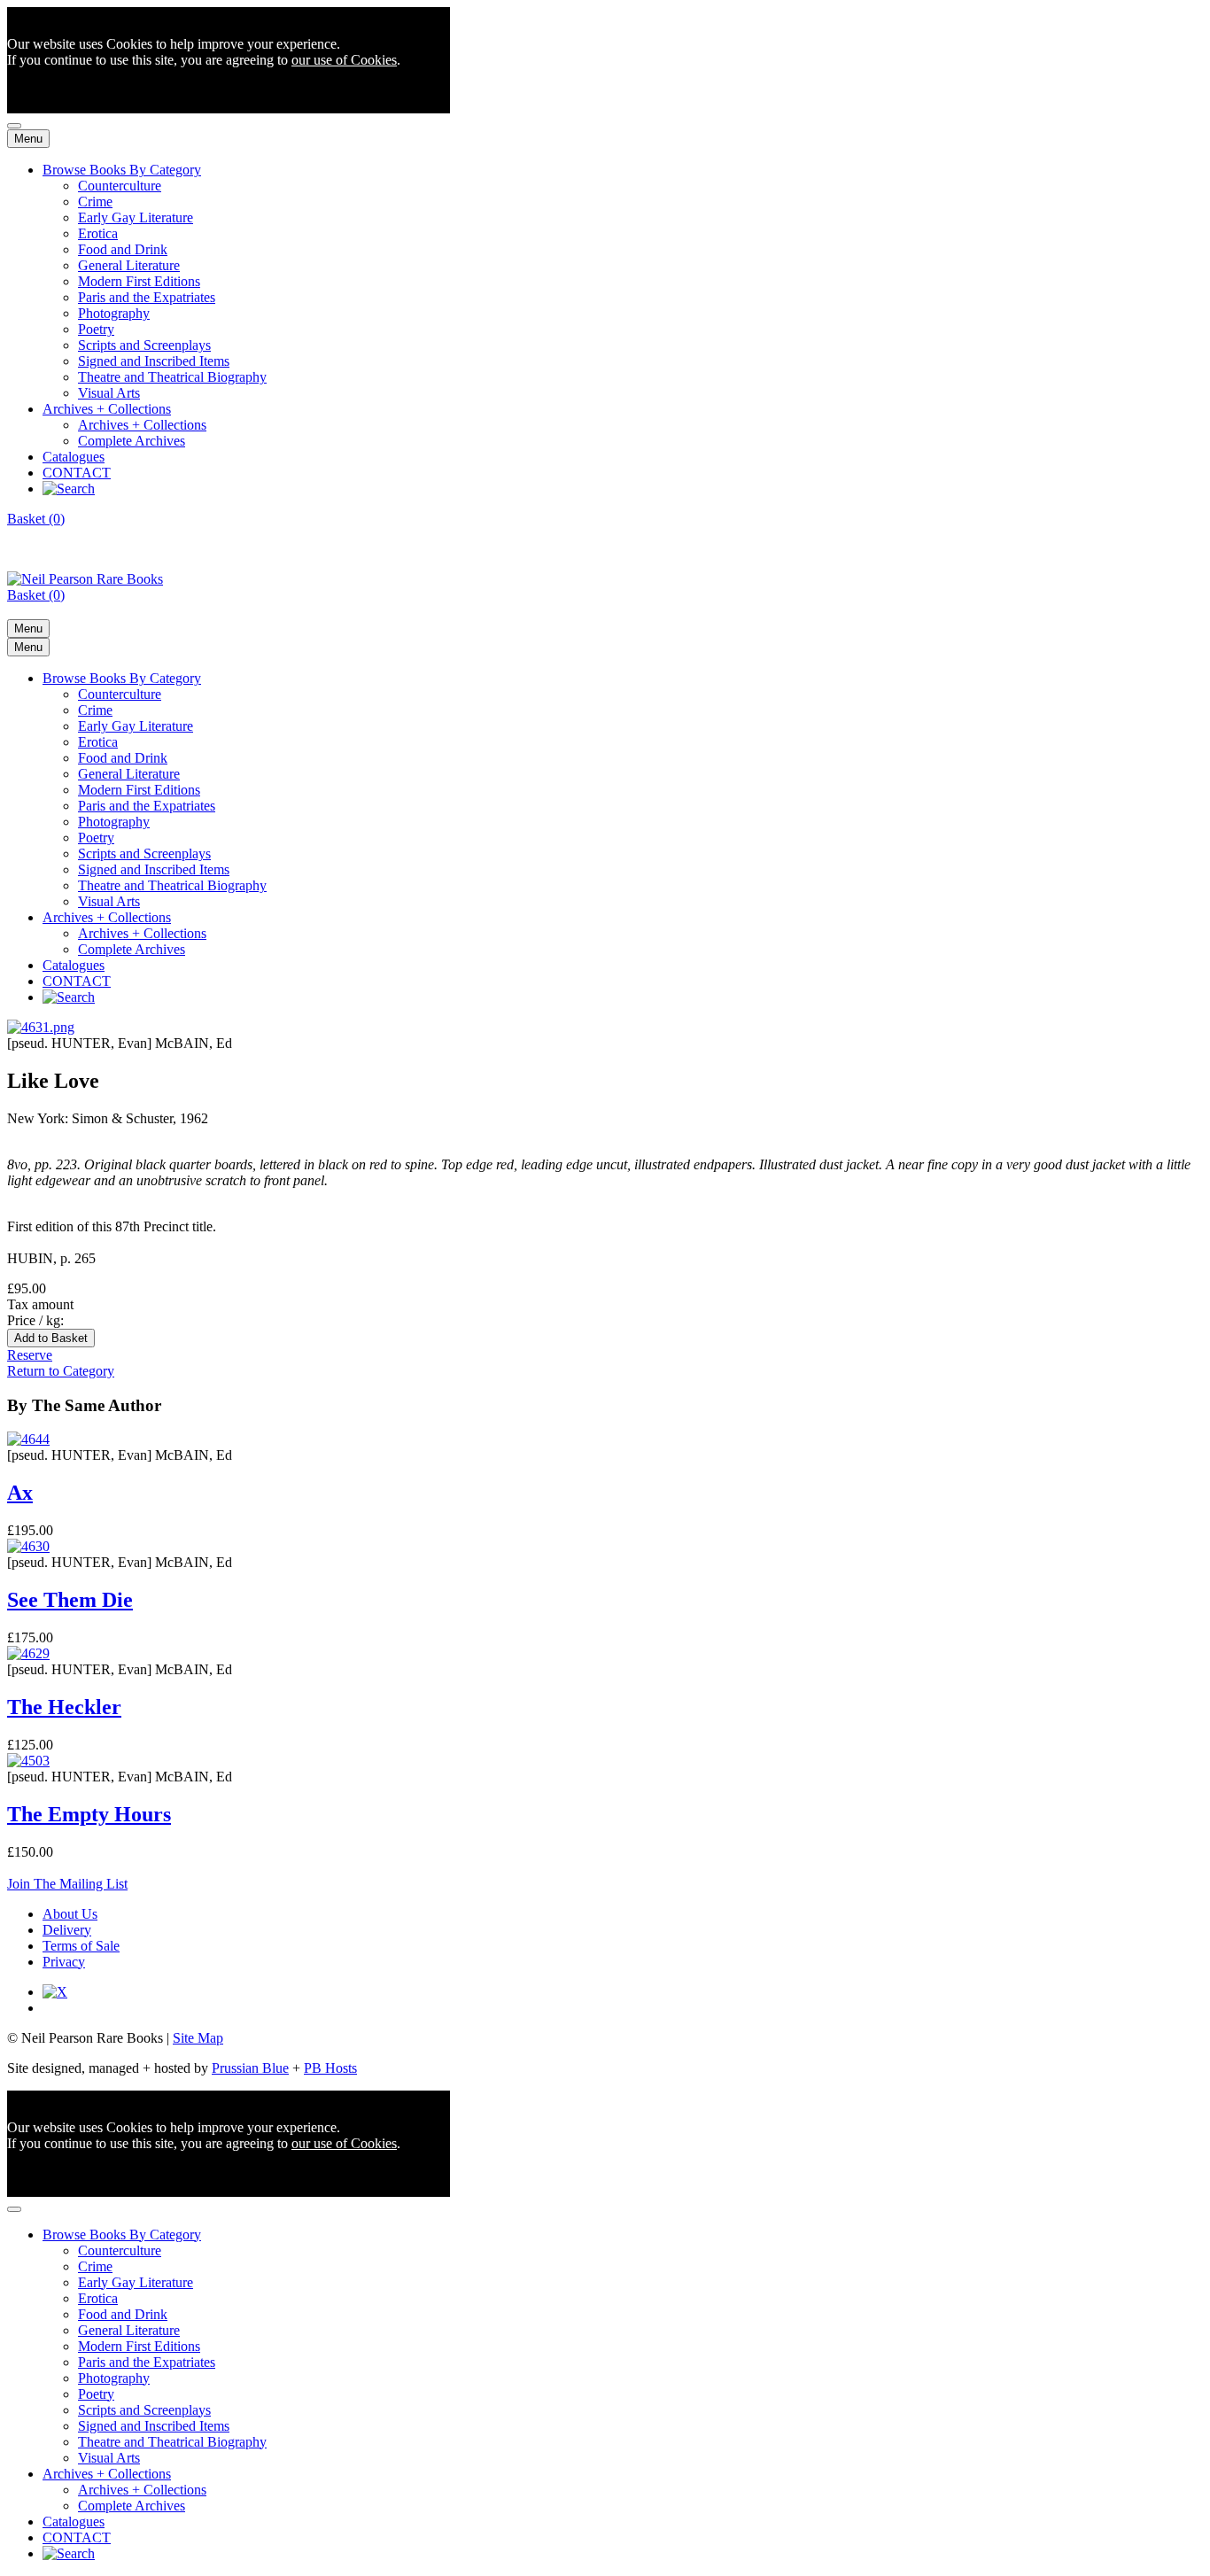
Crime (95, 202)
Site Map (198, 2038)
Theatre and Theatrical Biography (172, 377)
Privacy (64, 1962)
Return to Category (61, 1371)
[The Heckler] (28, 1653)
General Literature (129, 265)
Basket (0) (36, 519)
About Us (70, 1914)
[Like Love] (41, 1027)
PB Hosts (330, 2068)
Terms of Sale (81, 1946)
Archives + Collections (107, 409)
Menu (28, 139)
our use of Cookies (344, 60)
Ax (20, 1493)
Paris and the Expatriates (147, 297)
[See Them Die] (28, 1546)
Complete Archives (132, 441)
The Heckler (64, 1707)
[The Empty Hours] (28, 1761)
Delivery (67, 1930)
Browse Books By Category (122, 170)
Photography (114, 313)
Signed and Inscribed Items (154, 361)
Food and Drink (123, 249)
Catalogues (74, 457)
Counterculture (120, 186)
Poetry (96, 329)
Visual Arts (109, 393)
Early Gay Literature (136, 217)
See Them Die (70, 1600)
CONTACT (77, 473)
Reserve (30, 1355)
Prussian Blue (250, 2068)
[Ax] (28, 1439)
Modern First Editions (139, 281)
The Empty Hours (89, 1814)
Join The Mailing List (67, 1884)
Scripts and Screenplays (144, 345)
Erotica (98, 233)
